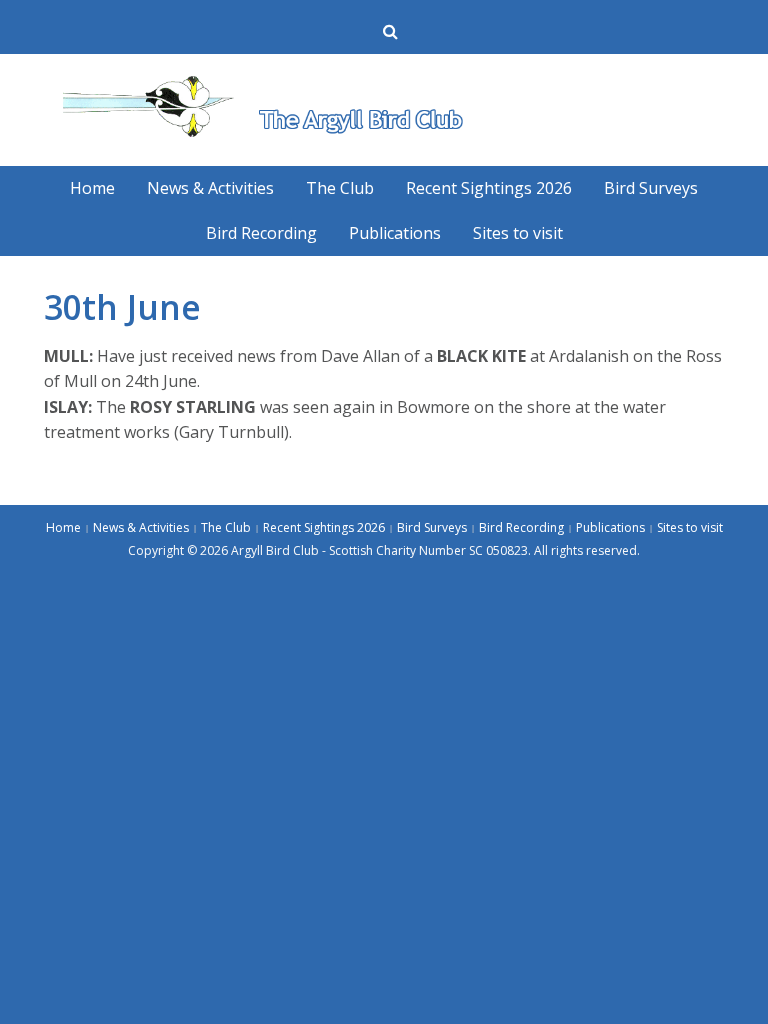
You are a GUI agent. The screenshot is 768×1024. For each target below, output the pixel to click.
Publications (395, 233)
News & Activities (210, 188)
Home (92, 188)
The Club (340, 188)
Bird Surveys (651, 188)
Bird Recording (261, 233)
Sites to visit (518, 233)
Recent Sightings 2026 (489, 188)
